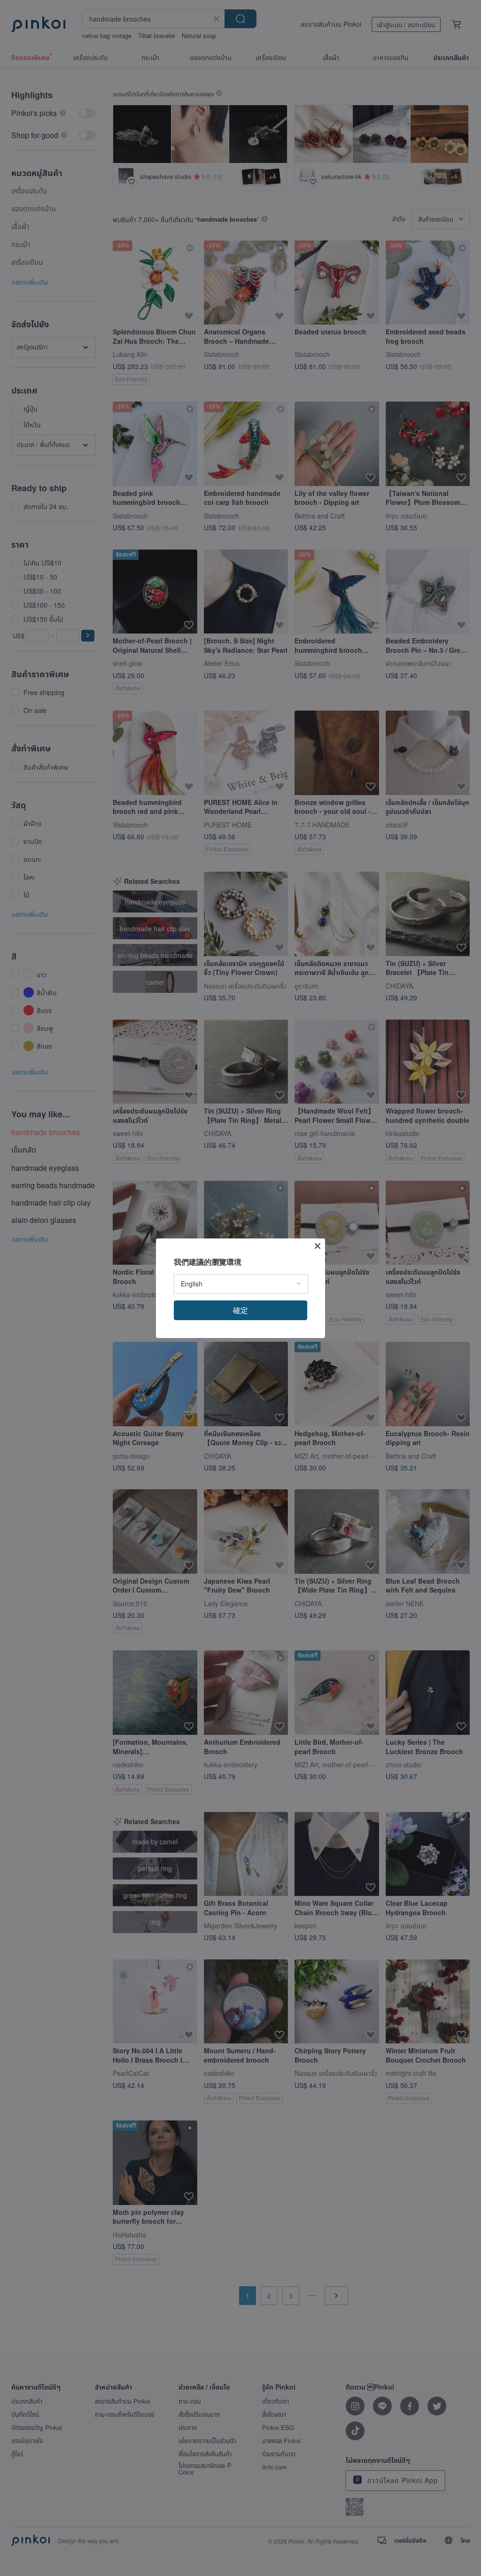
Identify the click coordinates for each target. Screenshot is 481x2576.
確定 (240, 1310)
